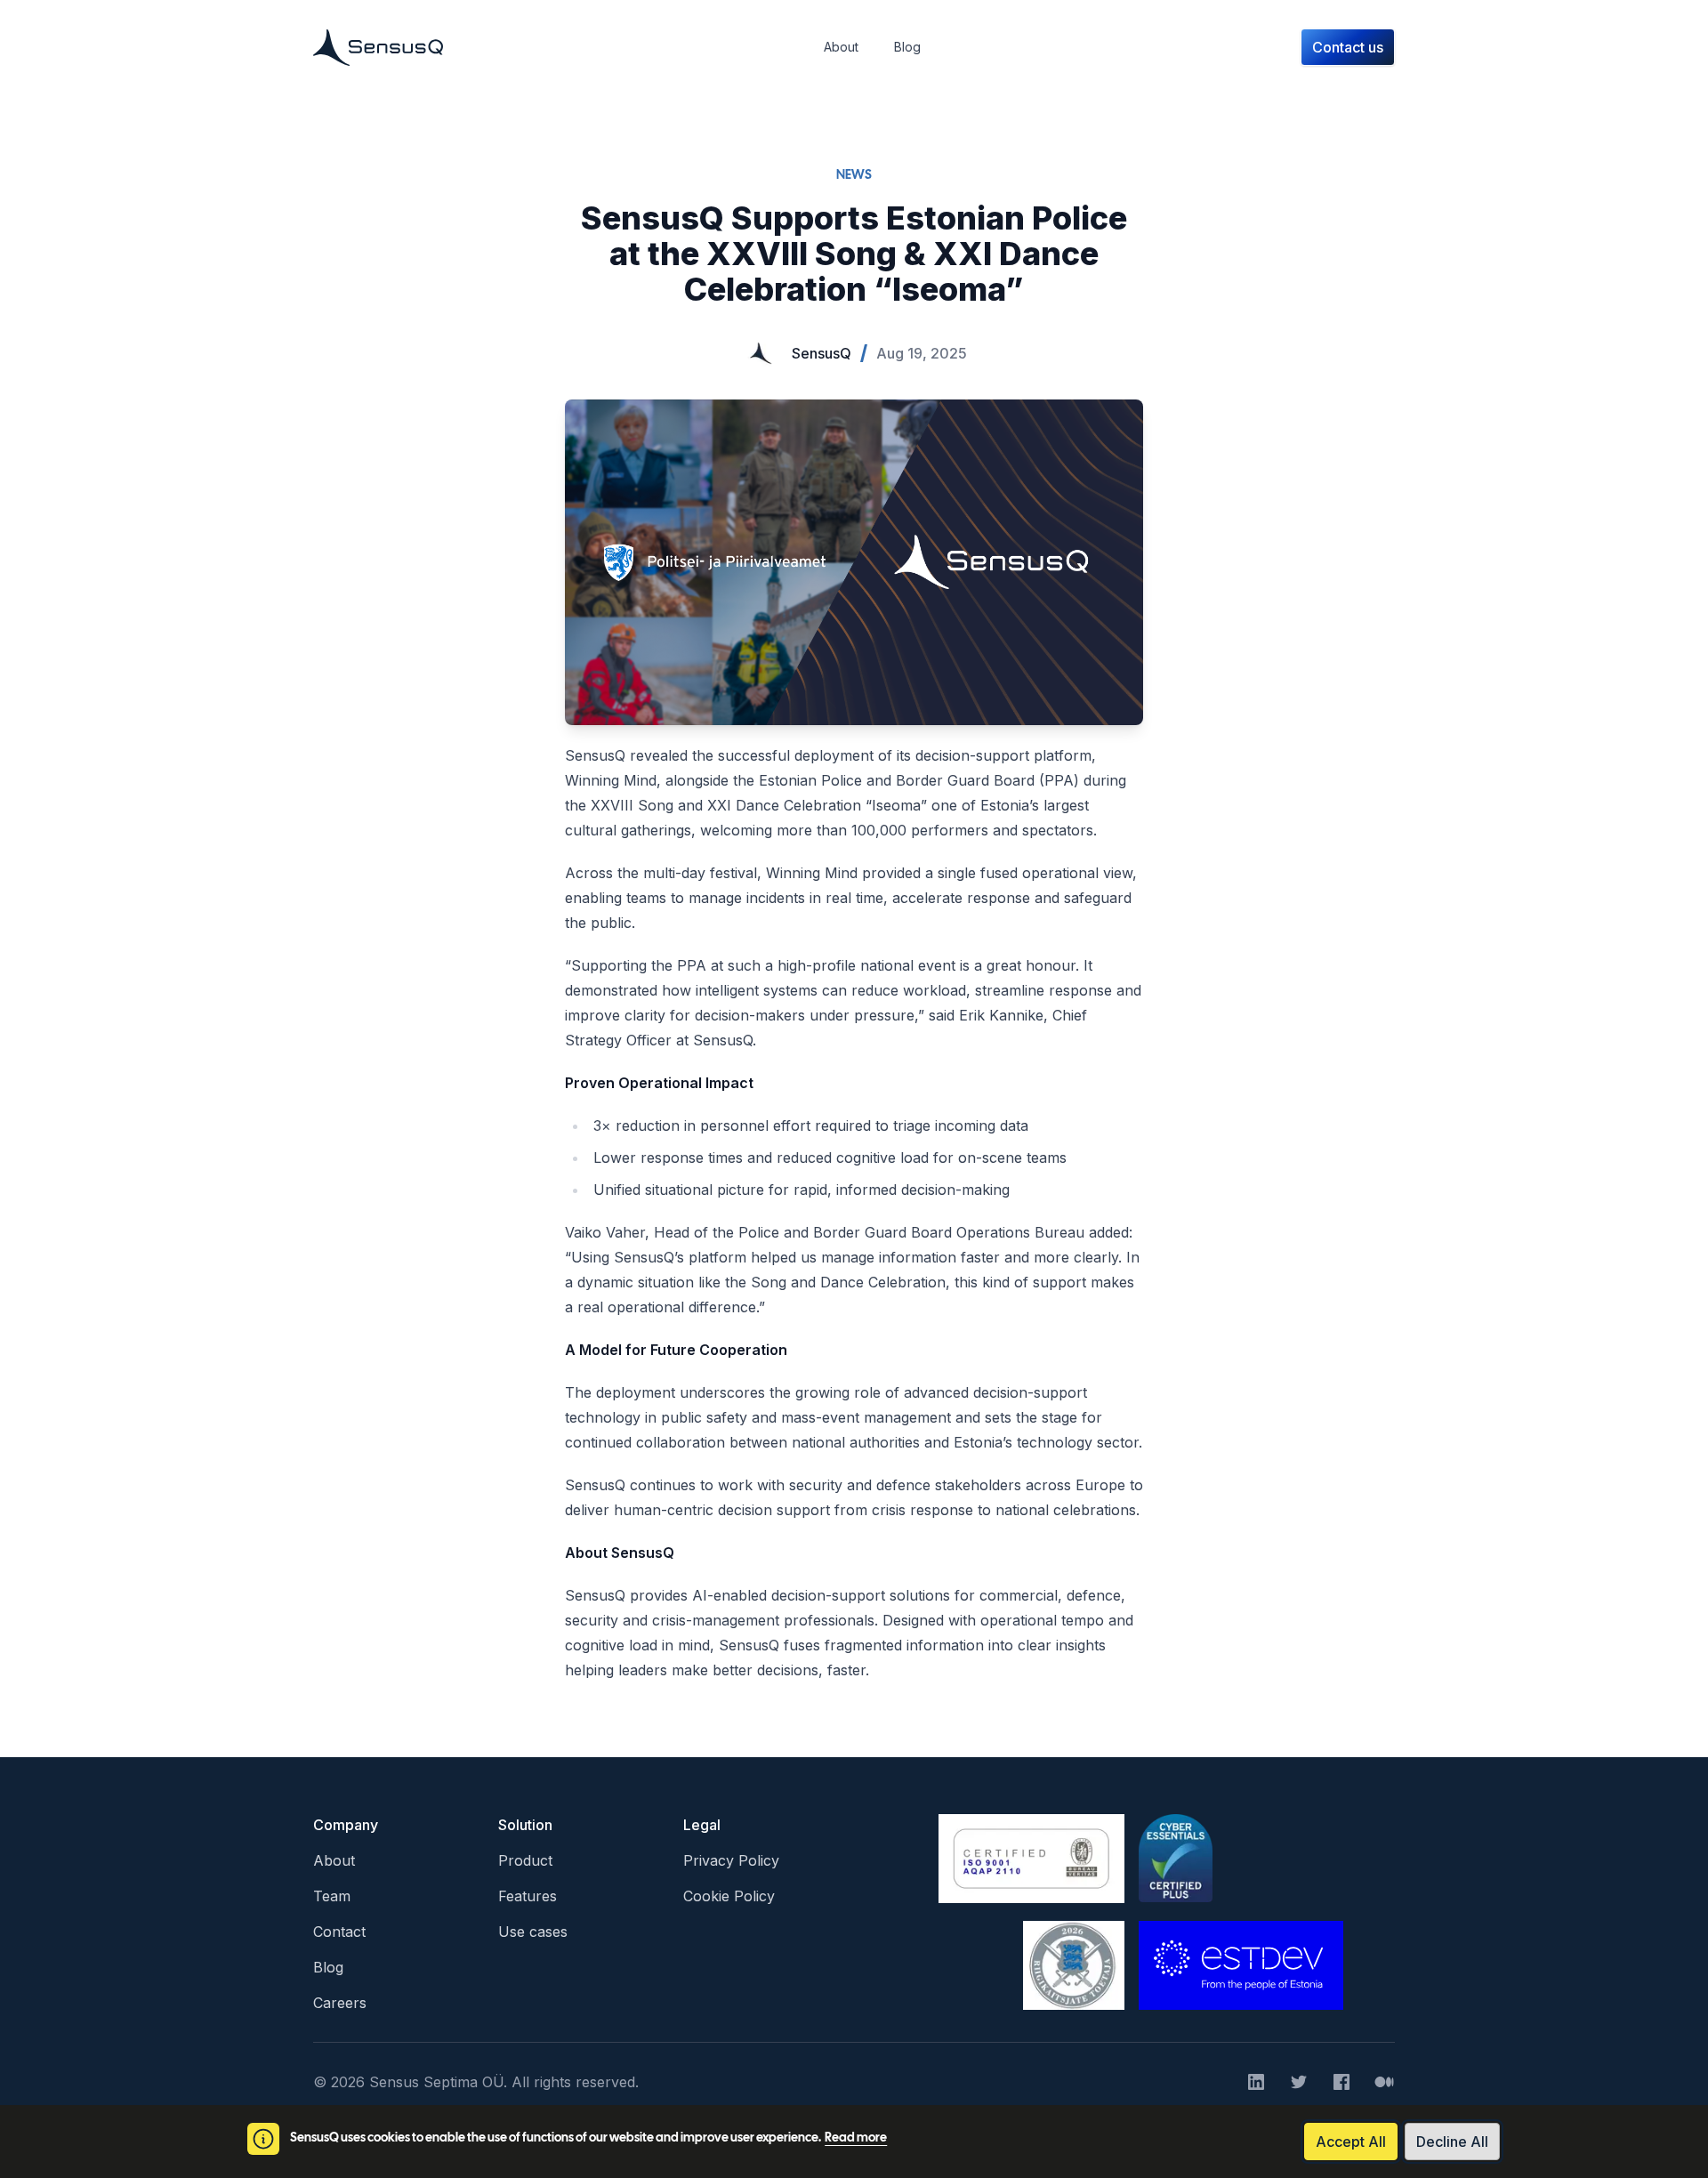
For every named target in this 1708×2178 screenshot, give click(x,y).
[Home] (378, 47)
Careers (340, 2003)
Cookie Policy (729, 1896)
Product (525, 1860)
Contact (339, 1932)
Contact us (1348, 47)
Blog (328, 1967)
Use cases (533, 1932)
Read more (856, 2138)
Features (528, 1896)
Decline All (1452, 2142)
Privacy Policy (731, 1860)
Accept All (1351, 2142)
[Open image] (854, 562)
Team (332, 1896)
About (334, 1860)
